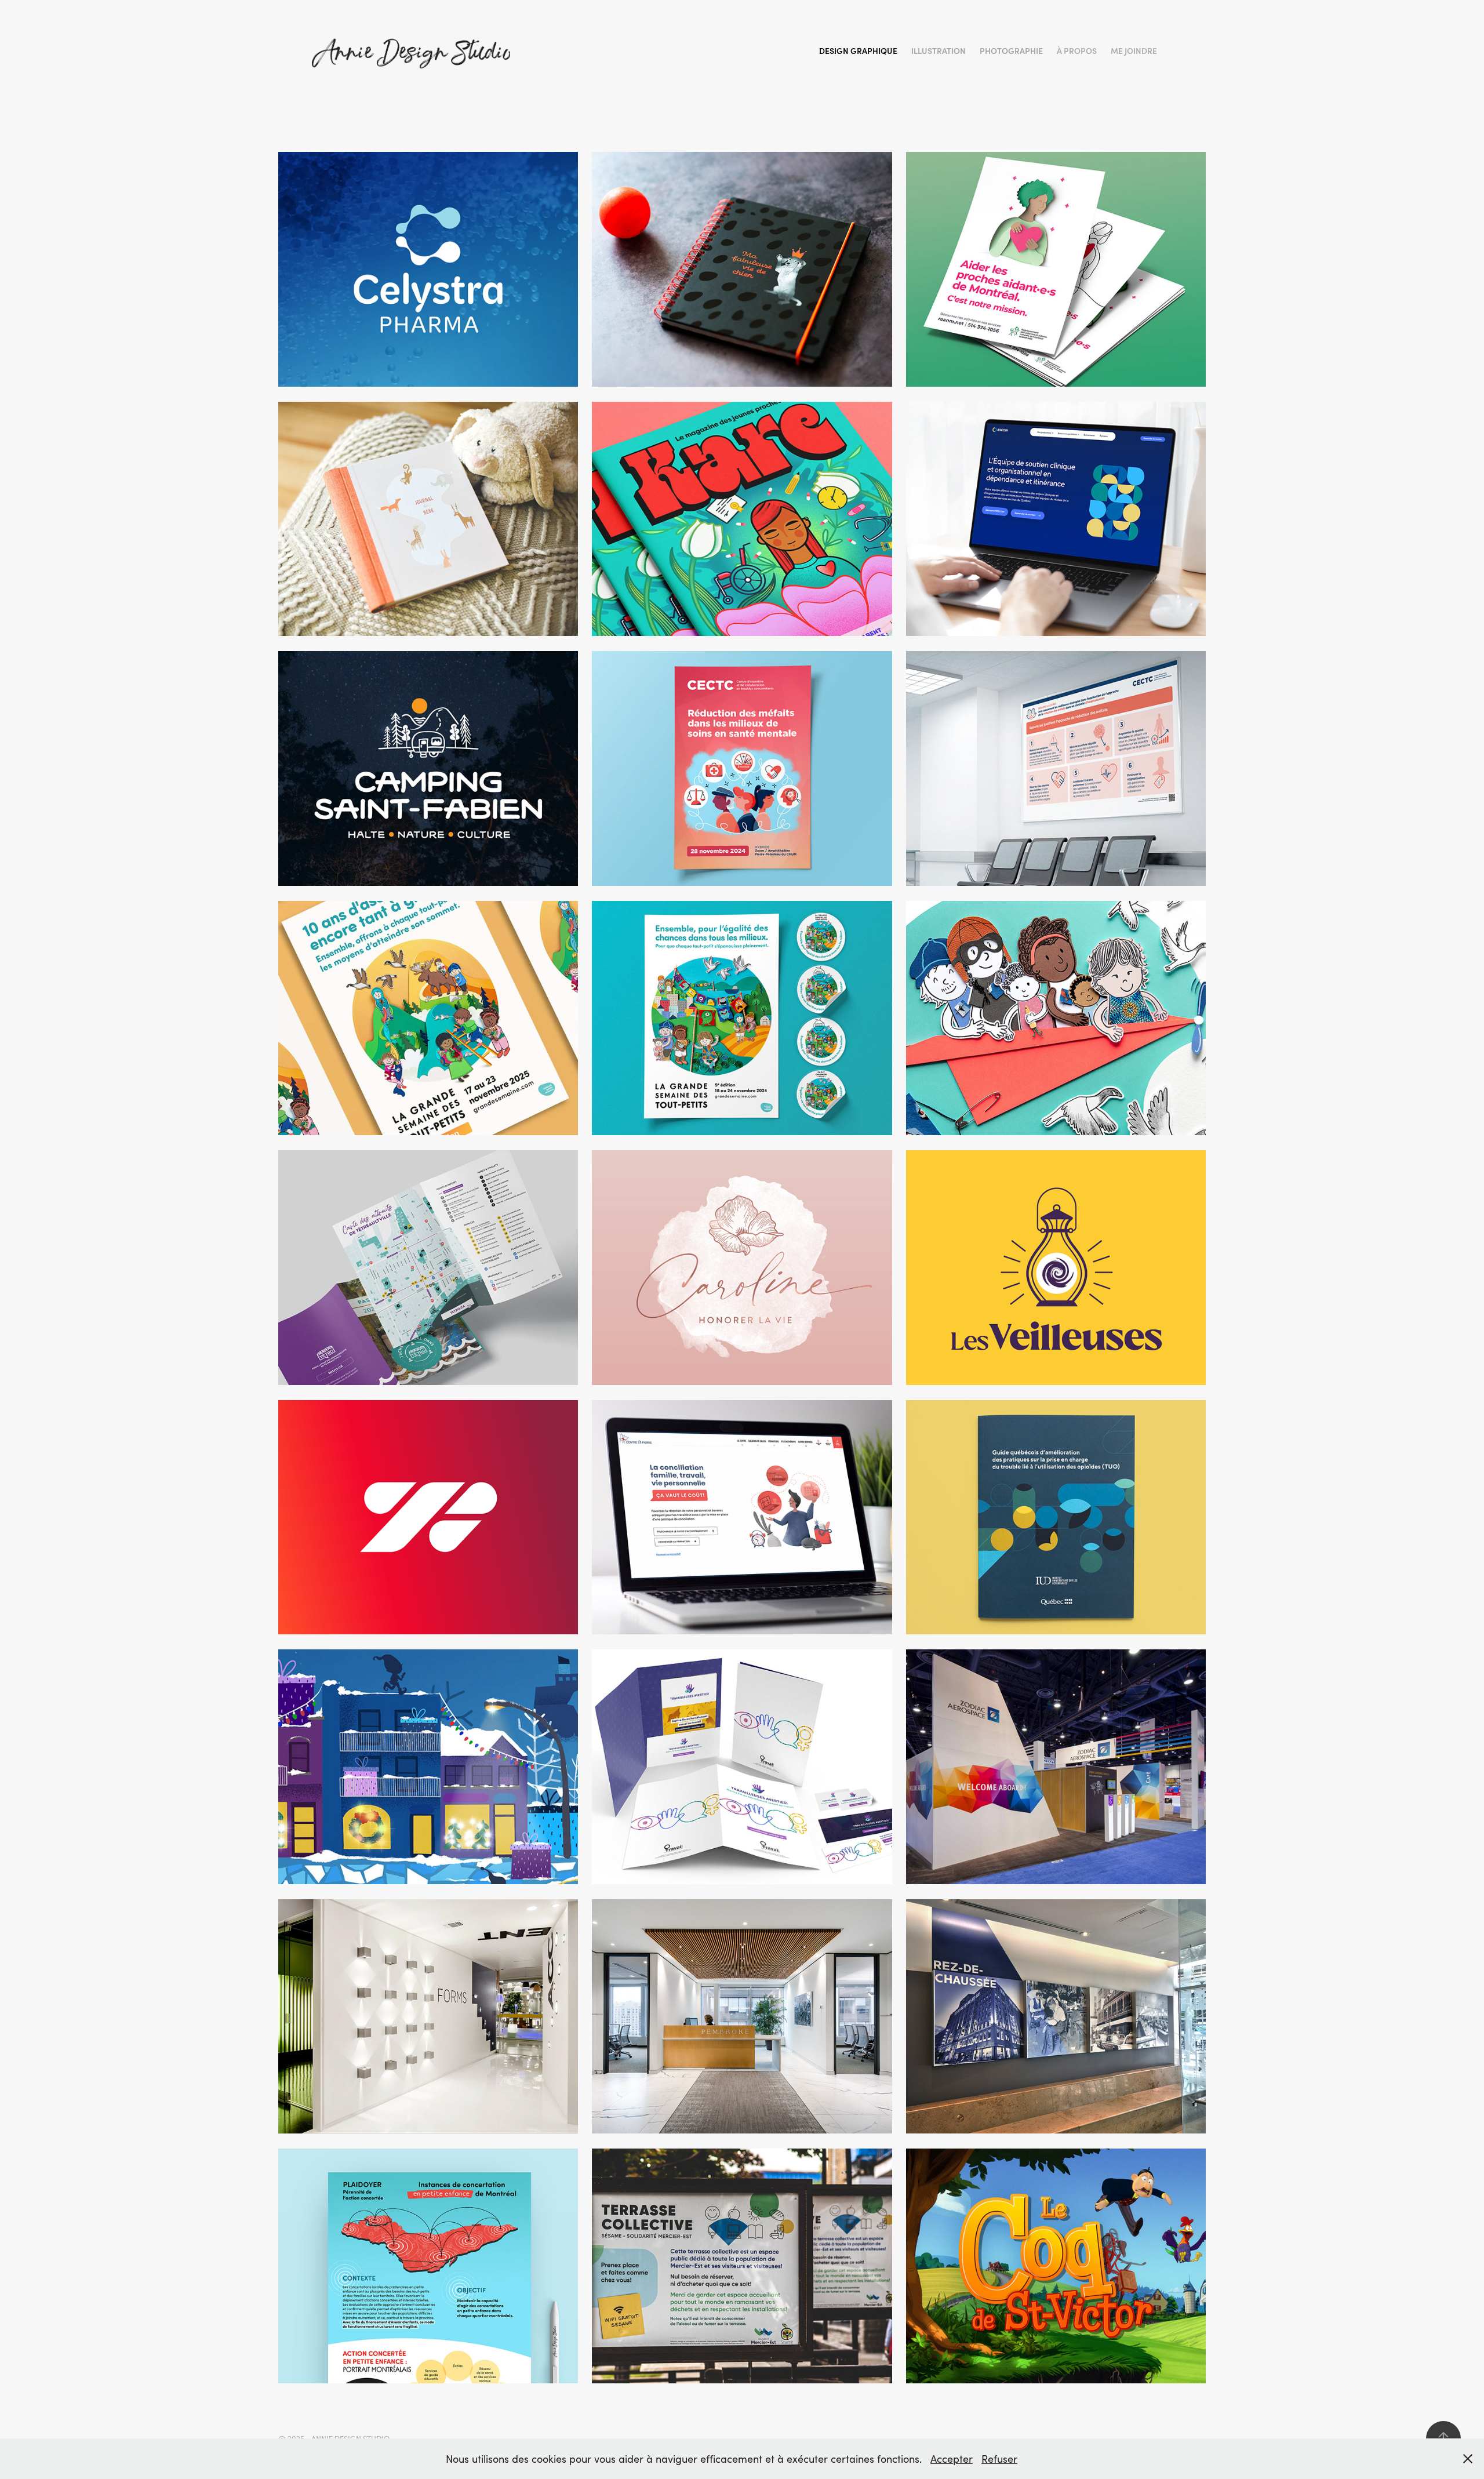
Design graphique (858, 51)
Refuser (999, 2459)
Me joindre (1134, 51)
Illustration (939, 51)
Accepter (952, 2459)
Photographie (1011, 51)
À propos (1077, 51)
